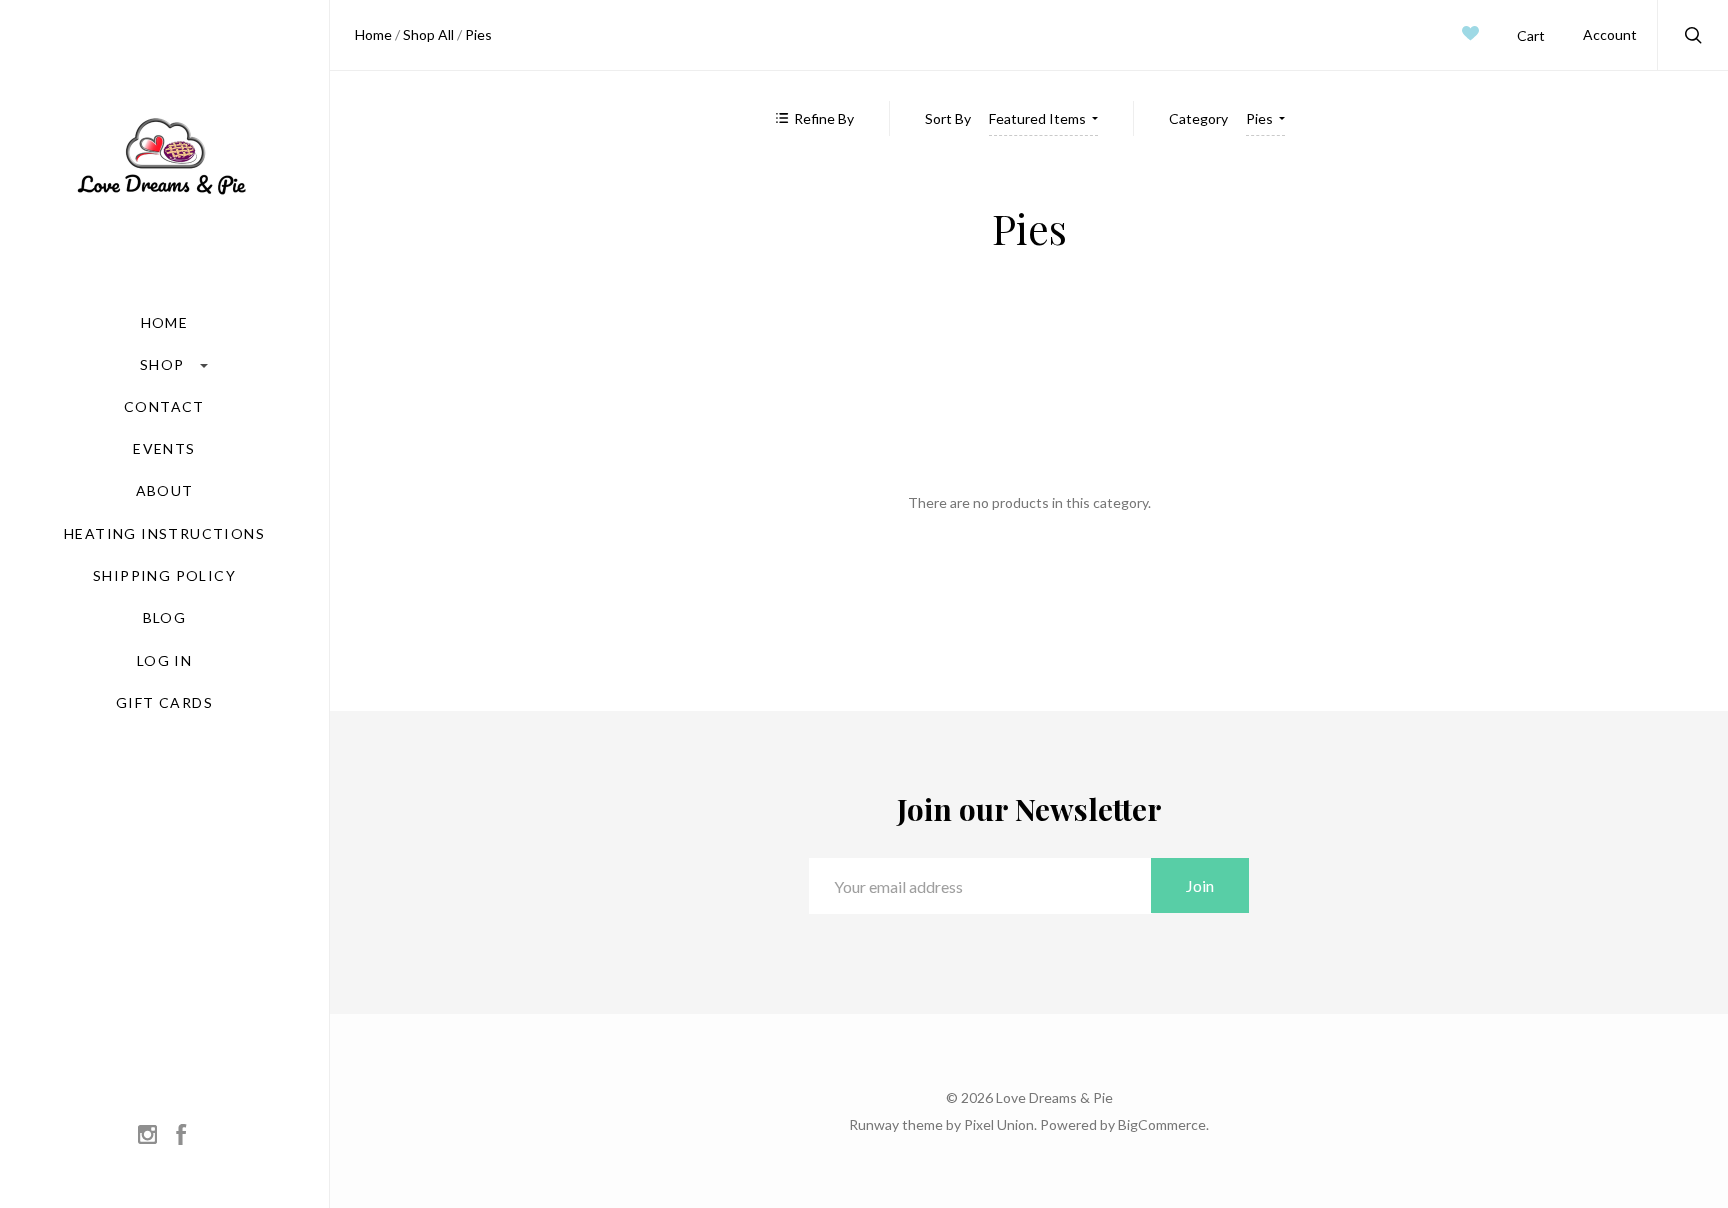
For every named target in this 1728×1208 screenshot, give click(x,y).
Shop (164, 364)
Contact (164, 407)
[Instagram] (147, 1136)
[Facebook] (181, 1136)
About (165, 491)
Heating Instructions (164, 534)
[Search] (1694, 37)
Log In (164, 661)
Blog (165, 618)
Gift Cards (164, 703)
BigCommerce (1162, 1124)
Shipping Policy (164, 576)
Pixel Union (999, 1124)
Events (164, 449)
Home (165, 323)
